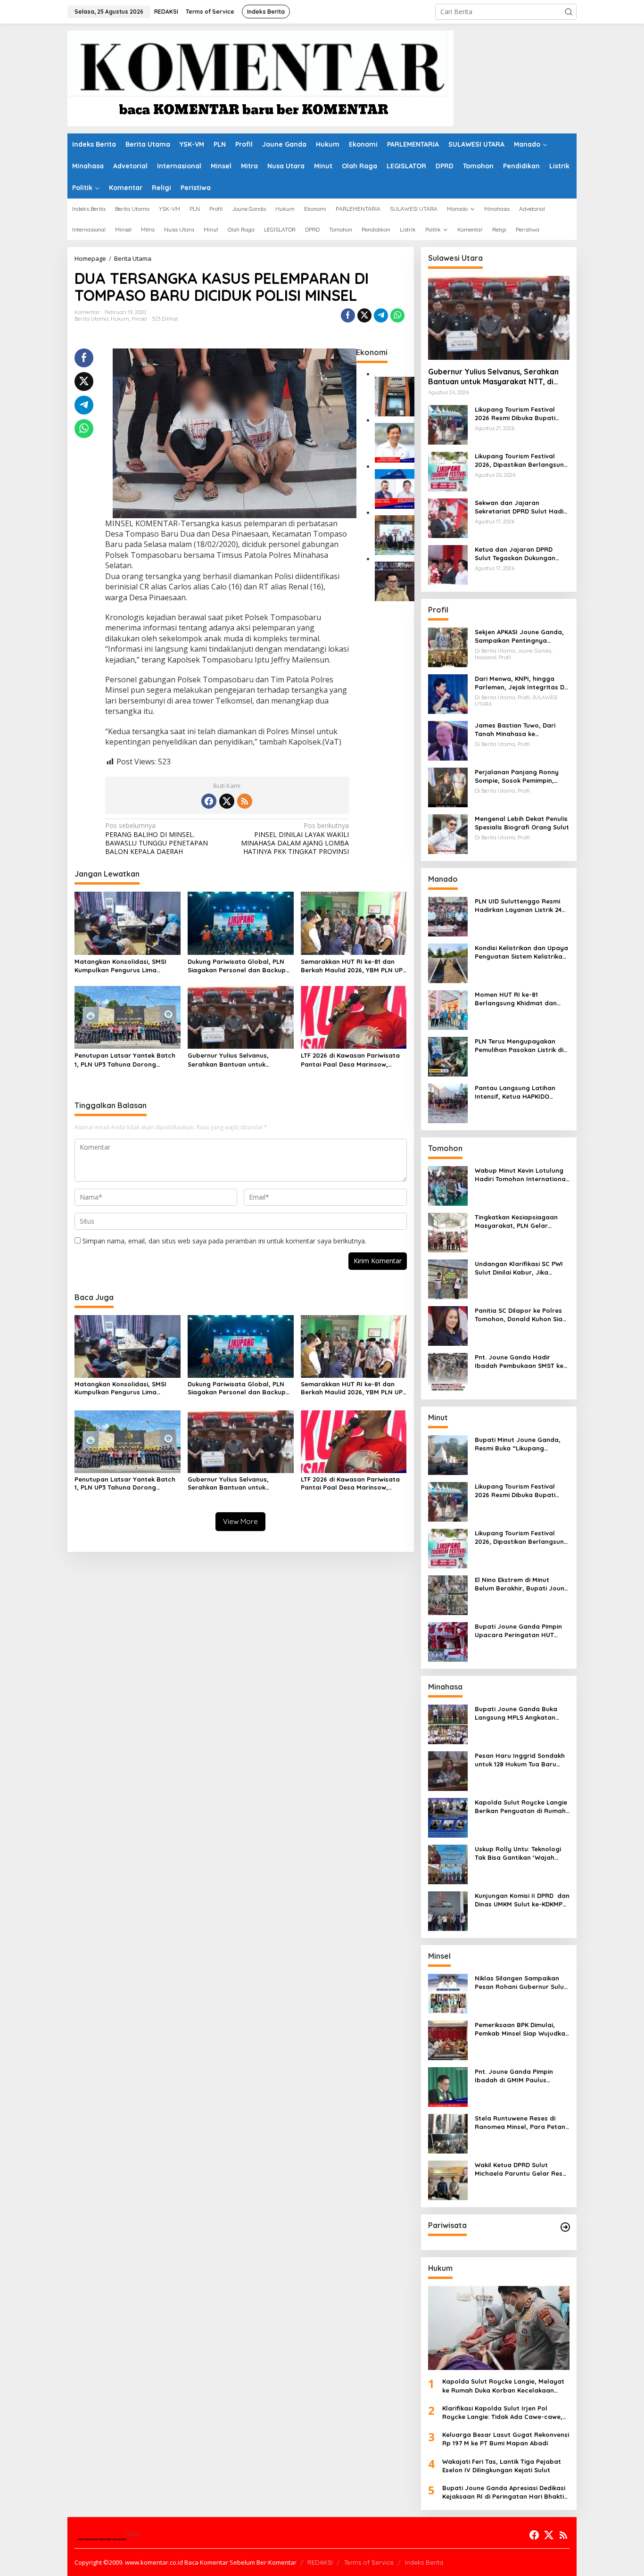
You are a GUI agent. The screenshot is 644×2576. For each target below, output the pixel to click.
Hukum (120, 319)
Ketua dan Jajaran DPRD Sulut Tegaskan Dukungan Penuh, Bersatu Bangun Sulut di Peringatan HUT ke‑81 (520, 554)
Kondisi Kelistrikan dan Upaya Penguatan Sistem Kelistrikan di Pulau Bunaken (521, 952)
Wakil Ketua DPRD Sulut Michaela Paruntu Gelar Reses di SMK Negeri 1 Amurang (522, 2169)
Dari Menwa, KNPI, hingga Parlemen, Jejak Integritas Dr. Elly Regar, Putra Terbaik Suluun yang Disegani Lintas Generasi (521, 683)
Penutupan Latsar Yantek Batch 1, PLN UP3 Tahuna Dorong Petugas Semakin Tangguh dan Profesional (125, 1060)
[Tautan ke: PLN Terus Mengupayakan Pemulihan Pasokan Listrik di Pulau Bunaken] (448, 1056)
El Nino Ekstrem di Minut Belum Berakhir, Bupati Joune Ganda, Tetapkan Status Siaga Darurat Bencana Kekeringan (521, 1584)
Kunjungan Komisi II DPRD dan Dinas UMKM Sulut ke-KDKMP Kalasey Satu (522, 1900)
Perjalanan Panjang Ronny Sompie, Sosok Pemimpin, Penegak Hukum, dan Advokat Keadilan (522, 776)
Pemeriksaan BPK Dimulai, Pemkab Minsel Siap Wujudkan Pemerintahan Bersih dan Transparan (522, 2029)
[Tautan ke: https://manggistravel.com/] (565, 2227)
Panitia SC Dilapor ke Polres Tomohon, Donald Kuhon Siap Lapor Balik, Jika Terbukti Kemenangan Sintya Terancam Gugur (521, 1315)
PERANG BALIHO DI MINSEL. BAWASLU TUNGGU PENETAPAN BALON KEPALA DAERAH (157, 839)
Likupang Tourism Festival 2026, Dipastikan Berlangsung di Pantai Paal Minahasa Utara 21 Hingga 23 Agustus (521, 460)
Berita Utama (91, 319)
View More (240, 1521)
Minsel (139, 319)
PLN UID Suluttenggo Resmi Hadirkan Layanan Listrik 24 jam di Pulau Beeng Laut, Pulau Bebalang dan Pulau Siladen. (518, 906)
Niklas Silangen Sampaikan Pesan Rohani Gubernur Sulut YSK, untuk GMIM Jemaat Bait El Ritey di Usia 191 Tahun (521, 1983)
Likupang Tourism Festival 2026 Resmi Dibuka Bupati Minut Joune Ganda (515, 414)
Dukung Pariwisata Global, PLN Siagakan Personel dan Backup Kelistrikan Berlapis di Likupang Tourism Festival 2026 (237, 966)
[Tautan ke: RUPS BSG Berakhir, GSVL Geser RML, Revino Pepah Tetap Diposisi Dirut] (395, 488)
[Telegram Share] (381, 315)
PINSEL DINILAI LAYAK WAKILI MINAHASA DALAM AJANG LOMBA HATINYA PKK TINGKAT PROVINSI (295, 839)
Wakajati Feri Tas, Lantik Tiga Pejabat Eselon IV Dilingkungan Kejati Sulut (502, 2466)
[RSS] (245, 801)
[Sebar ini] (348, 315)
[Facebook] (209, 801)
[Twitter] (227, 801)
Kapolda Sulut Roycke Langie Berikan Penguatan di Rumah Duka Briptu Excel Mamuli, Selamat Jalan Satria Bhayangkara (521, 1807)
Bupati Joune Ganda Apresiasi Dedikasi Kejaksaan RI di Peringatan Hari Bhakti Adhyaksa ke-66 (504, 2492)
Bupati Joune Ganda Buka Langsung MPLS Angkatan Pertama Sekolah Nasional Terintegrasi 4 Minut (517, 1713)
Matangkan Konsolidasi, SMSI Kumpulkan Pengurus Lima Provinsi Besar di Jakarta (120, 966)
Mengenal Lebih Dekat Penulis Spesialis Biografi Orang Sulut (522, 823)
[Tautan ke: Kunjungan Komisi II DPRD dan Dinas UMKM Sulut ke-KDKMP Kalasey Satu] (448, 1910)
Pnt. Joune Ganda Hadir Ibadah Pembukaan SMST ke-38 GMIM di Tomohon (520, 1362)
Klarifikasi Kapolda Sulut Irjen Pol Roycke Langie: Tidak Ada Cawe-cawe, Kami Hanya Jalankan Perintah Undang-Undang (505, 2413)
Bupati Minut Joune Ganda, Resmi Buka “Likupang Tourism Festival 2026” (518, 1444)
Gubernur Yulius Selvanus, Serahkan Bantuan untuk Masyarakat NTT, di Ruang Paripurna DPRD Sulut (230, 1060)
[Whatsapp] (397, 315)
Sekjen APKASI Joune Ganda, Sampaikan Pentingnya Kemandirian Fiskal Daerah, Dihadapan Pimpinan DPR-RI (519, 636)
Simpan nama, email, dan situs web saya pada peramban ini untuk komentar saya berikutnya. (224, 1241)
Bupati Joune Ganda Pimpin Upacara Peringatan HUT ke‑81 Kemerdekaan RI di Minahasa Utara (518, 1631)
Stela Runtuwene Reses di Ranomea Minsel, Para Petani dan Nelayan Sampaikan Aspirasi (521, 2123)
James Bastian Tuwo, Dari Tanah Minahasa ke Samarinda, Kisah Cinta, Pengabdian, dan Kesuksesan (521, 730)
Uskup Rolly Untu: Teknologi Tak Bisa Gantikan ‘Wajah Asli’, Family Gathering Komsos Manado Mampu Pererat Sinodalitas (518, 1853)
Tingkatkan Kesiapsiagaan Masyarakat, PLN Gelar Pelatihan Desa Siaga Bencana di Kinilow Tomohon (519, 1222)
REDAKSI (320, 2562)
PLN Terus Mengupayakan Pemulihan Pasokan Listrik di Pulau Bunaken (519, 1046)
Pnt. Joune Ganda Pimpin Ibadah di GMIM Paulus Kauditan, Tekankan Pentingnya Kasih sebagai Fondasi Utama (515, 2076)
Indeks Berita (424, 2562)
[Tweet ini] (364, 315)
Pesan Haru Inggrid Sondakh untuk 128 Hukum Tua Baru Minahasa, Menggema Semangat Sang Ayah (520, 1760)
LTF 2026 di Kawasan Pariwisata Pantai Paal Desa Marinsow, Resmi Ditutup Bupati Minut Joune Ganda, (350, 1060)
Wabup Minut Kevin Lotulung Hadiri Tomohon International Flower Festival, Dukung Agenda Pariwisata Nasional (521, 1175)
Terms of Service (369, 2562)
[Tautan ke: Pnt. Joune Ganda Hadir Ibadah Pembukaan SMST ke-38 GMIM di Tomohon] (448, 1372)
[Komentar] (260, 78)
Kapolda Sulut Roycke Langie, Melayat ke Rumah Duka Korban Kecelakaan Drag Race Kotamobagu (503, 2386)
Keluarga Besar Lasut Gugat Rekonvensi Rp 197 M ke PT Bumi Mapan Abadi (506, 2439)
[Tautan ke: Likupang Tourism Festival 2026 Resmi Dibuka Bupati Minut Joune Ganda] (448, 424)
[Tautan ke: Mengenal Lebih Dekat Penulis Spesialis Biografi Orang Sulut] (448, 833)
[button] (569, 12)
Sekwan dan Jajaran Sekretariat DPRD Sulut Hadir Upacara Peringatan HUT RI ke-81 (520, 507)
